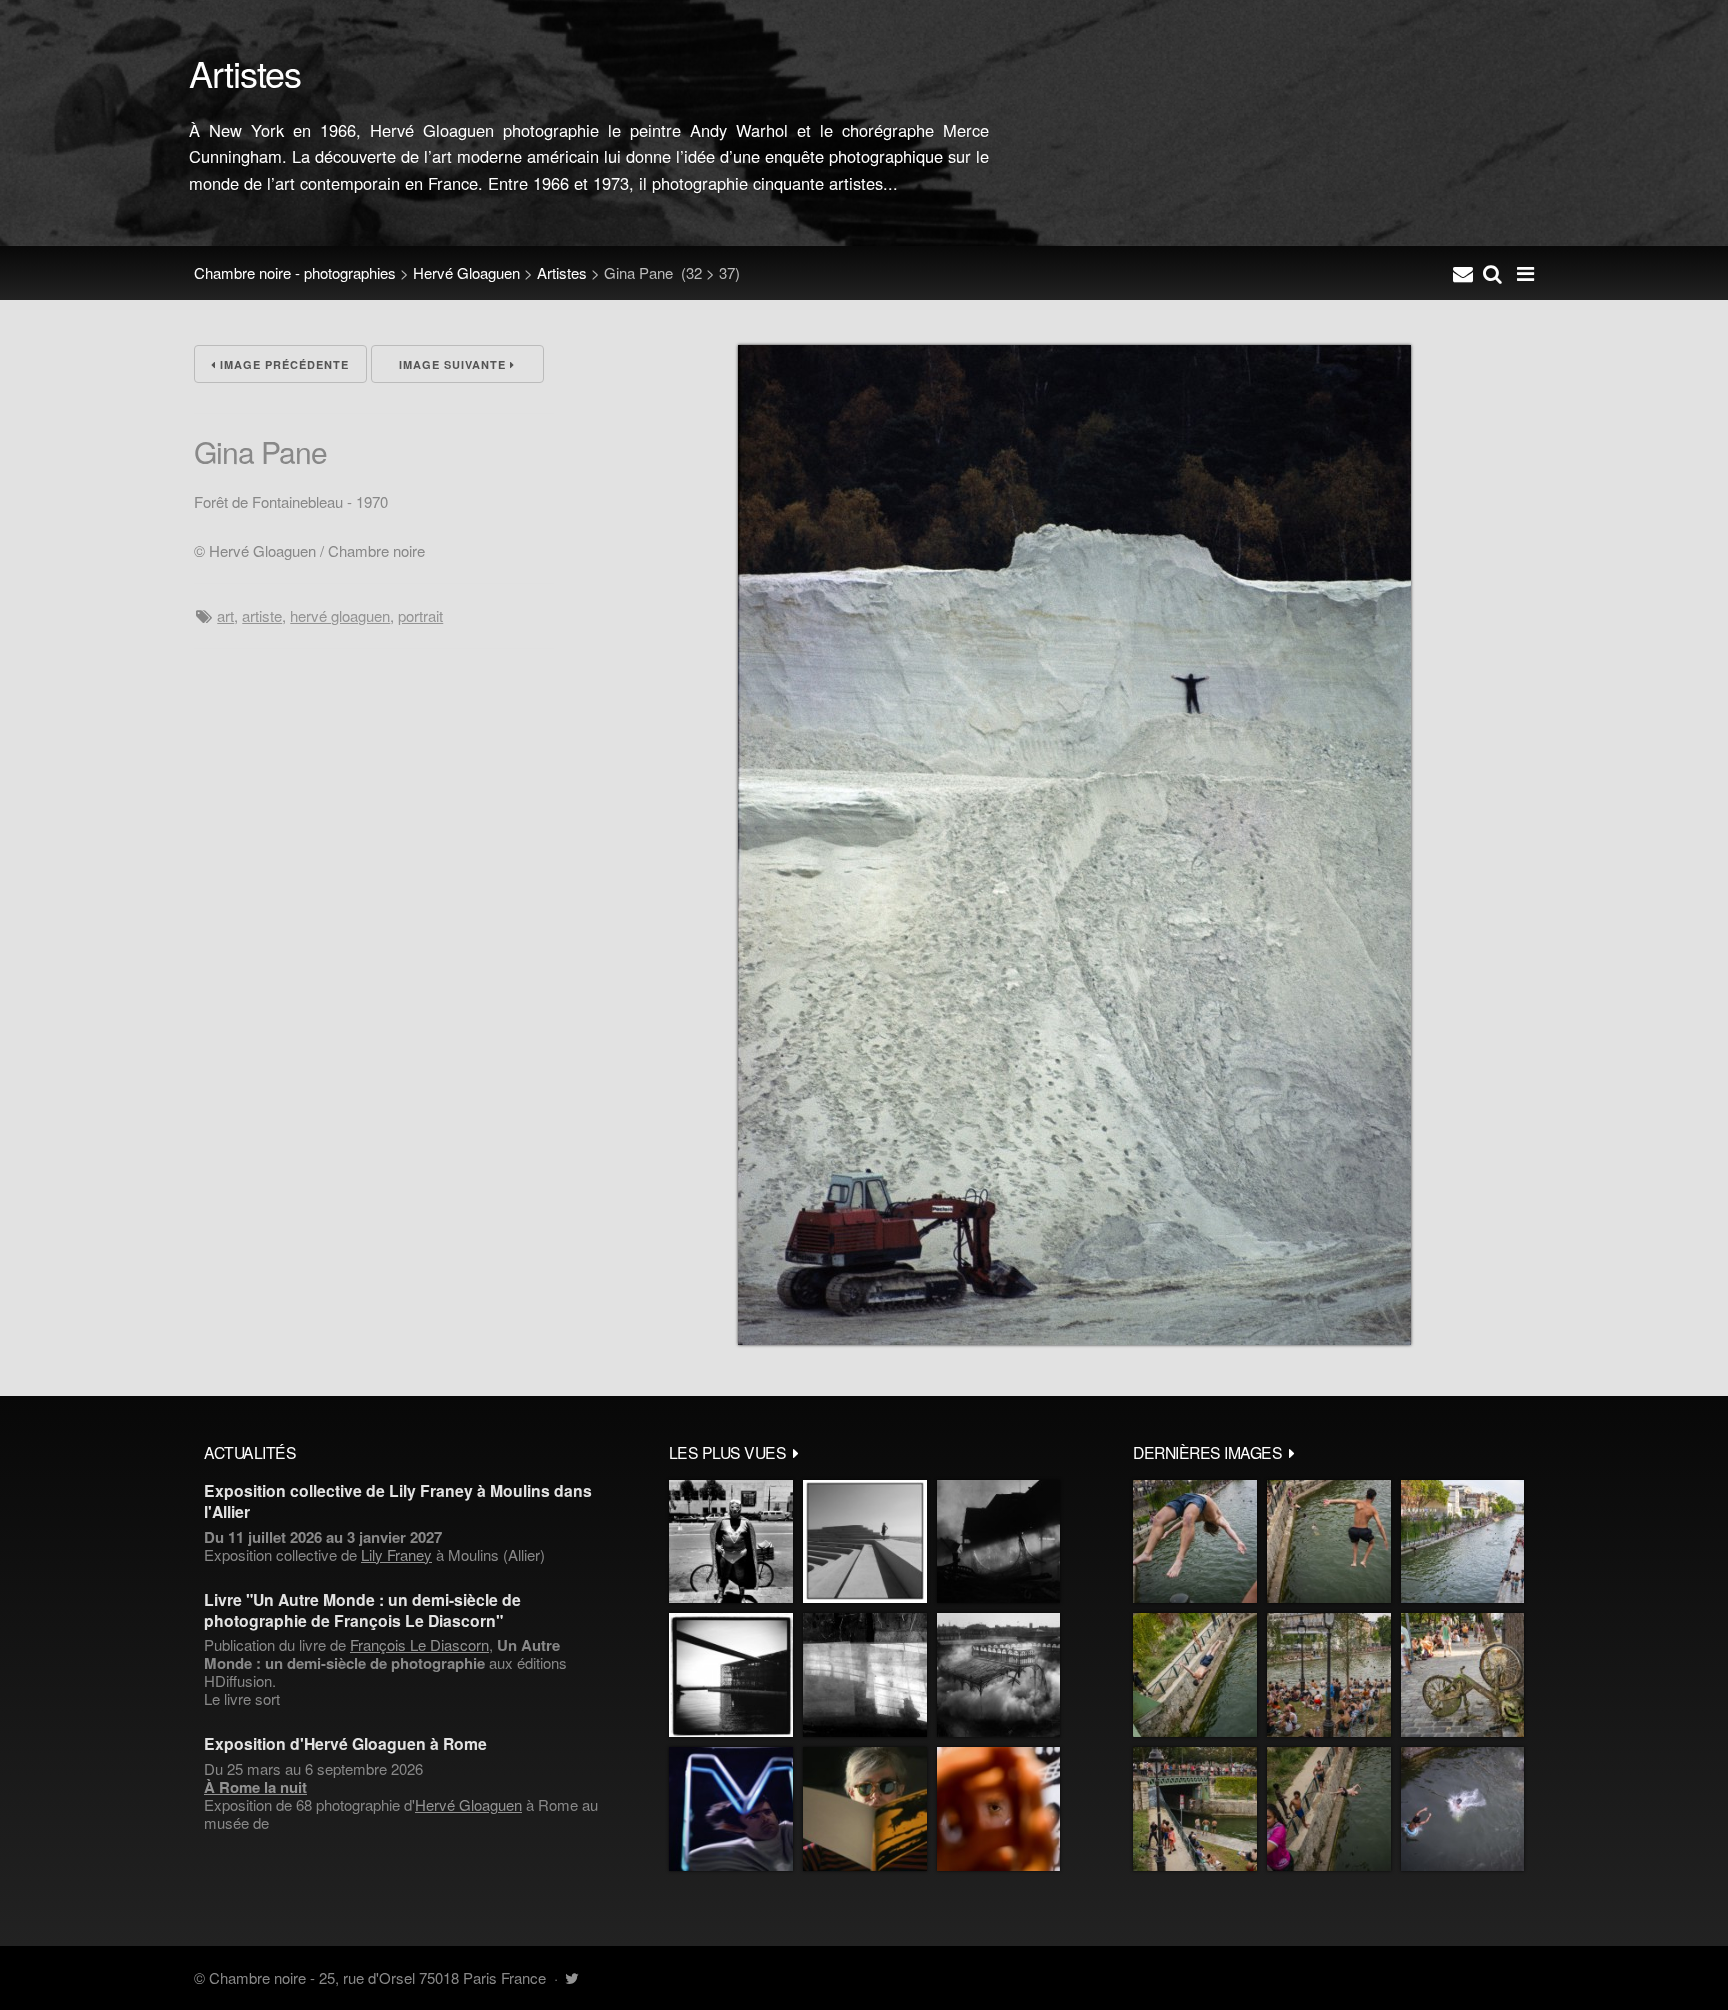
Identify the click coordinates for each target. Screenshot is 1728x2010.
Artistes (562, 272)
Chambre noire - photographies (295, 272)
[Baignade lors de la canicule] (1195, 1542)
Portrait (420, 615)
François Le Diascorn (419, 1644)
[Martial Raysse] (731, 1809)
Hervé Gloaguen (466, 272)
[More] (796, 1452)
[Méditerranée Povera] (865, 1542)
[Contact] (1463, 273)
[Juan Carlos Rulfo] (998, 1809)
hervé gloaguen (340, 615)
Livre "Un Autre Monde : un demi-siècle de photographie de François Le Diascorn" (362, 1610)
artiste (262, 615)
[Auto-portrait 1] (865, 1675)
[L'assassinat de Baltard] (998, 1542)
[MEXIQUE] (731, 1542)
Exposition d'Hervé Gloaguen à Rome (345, 1743)
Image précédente (282, 364)
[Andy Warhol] (865, 1809)
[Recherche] (1492, 273)
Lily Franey (396, 1554)
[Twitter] (571, 1977)
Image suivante (454, 364)
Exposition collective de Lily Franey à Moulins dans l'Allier (398, 1501)
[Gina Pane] (1074, 1338)
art (225, 615)
